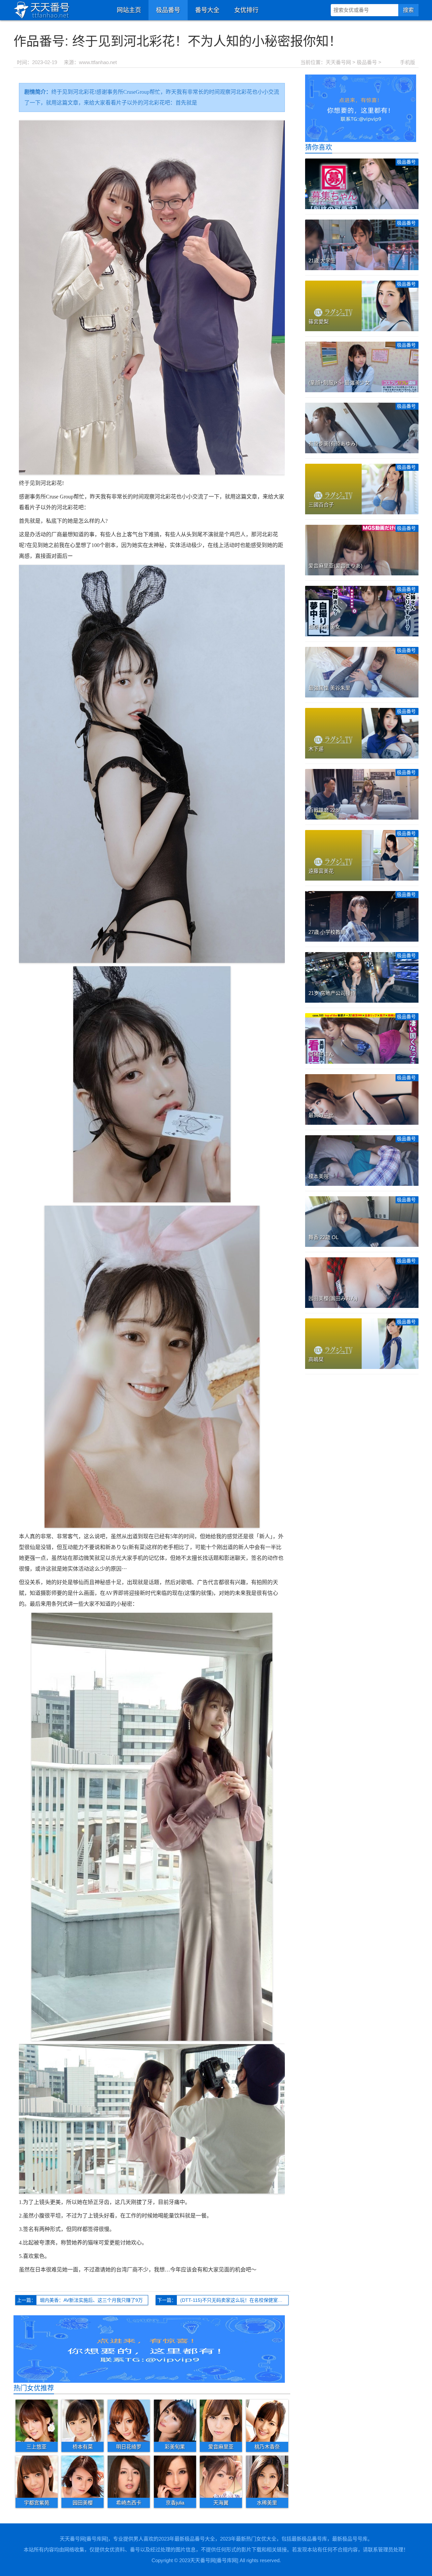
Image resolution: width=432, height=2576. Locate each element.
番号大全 (207, 10)
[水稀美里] (267, 2477)
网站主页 (129, 10)
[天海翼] (221, 2477)
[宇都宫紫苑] (37, 2477)
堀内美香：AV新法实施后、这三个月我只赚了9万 (91, 2300)
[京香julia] (175, 2477)
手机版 (408, 62)
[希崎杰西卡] (129, 2477)
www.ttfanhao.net (98, 62)
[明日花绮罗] (129, 2421)
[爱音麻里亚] (221, 2421)
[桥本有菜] (83, 2421)
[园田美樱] (83, 2477)
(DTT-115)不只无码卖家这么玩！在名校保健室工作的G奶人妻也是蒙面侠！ (234, 2300)
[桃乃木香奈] (267, 2421)
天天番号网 (338, 62)
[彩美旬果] (175, 2421)
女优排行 (246, 10)
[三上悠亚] (37, 2421)
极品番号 (168, 10)
